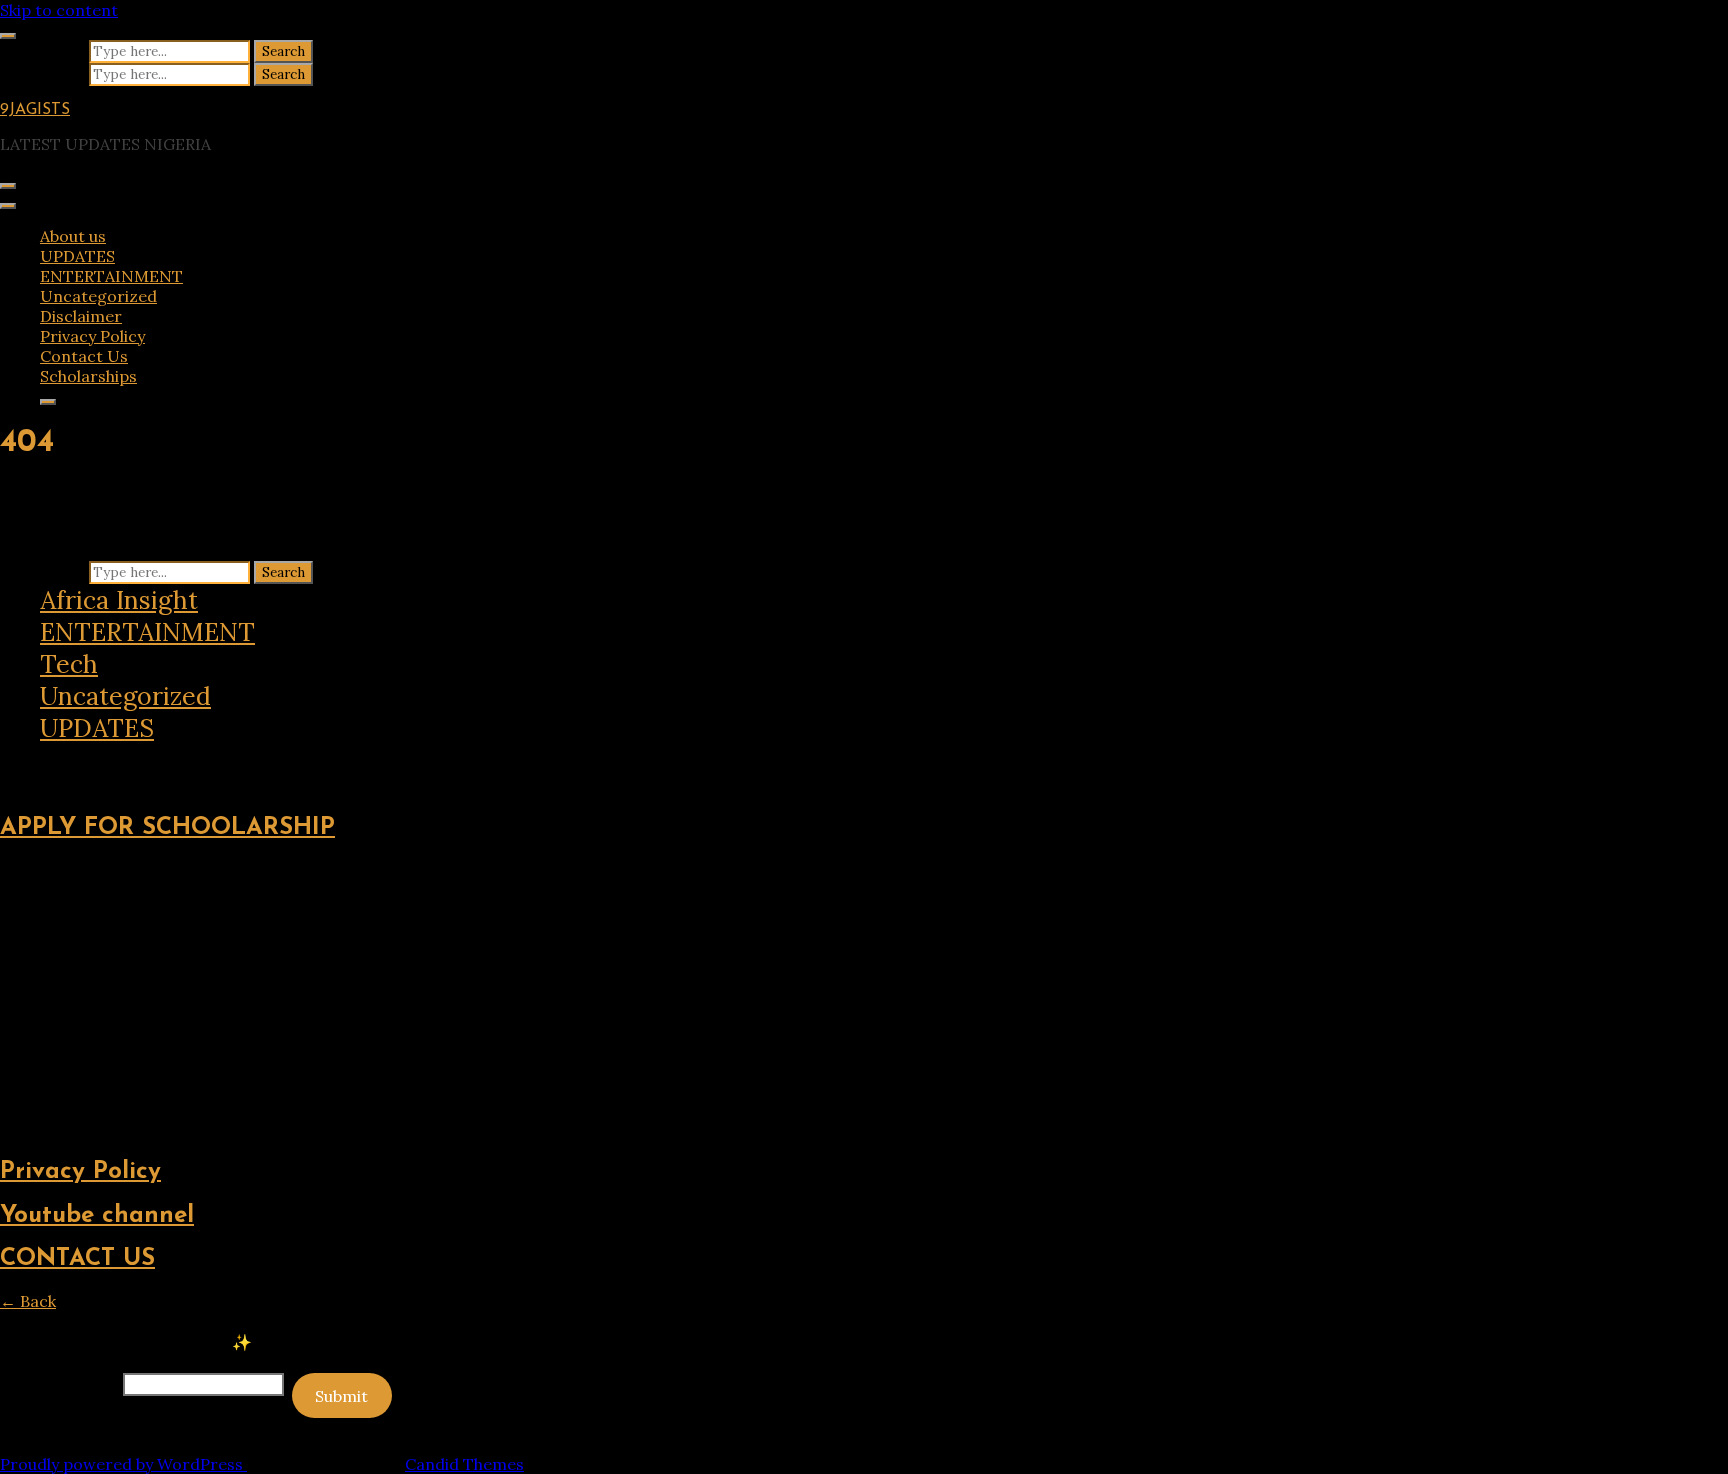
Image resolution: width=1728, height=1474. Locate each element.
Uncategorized (98, 296)
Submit (341, 1396)
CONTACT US (77, 1259)
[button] (14, 761)
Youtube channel (97, 1216)
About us (73, 236)
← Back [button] (28, 1301)
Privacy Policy (92, 336)
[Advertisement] (600, 1000)
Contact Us (84, 356)
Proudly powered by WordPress (123, 1464)
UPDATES (77, 256)
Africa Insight (119, 600)
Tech (69, 664)
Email (59, 1383)
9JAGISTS (35, 110)
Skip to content (59, 10)
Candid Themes (464, 1464)
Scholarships (88, 376)
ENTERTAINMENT (111, 276)
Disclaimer (81, 316)
